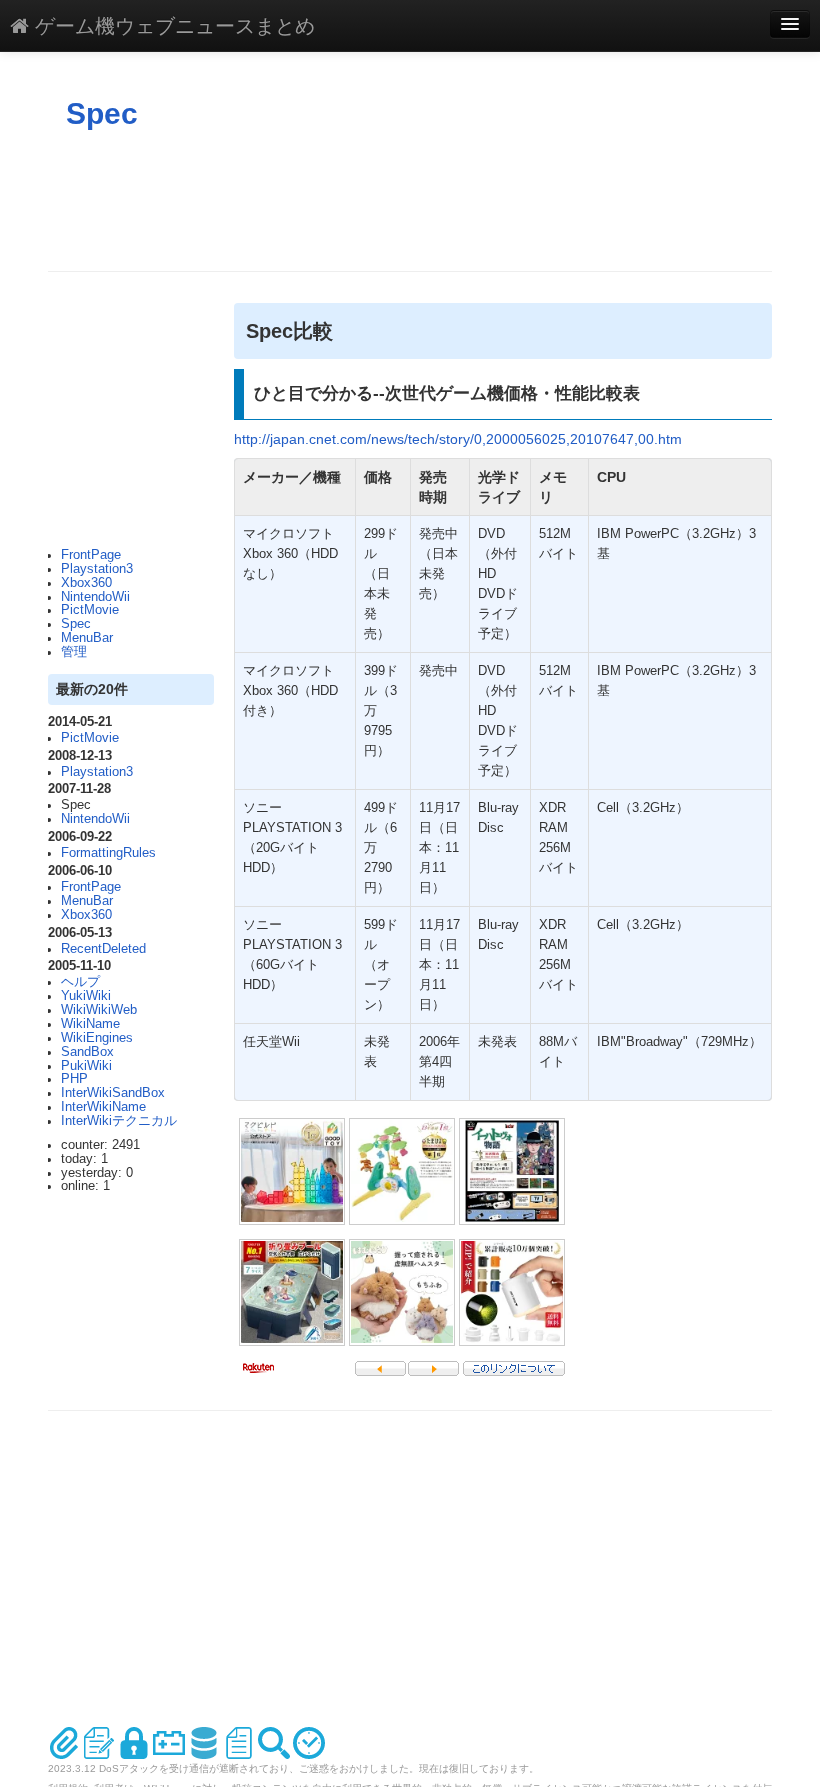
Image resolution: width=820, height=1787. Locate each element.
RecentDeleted (103, 949)
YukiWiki (86, 996)
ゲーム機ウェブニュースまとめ (172, 24)
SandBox (87, 1052)
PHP (74, 1079)
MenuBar (87, 638)
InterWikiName (103, 1107)
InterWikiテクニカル (119, 1121)
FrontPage (91, 555)
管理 (74, 652)
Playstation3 (97, 569)
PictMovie (90, 610)
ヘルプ (80, 982)
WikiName (90, 1024)
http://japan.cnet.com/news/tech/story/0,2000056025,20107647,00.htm (458, 439)
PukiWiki (86, 1066)
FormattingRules (108, 853)
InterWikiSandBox (113, 1093)
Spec (102, 113)
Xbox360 (86, 583)
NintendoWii (95, 597)
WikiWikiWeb (99, 1010)
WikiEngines (97, 1038)
